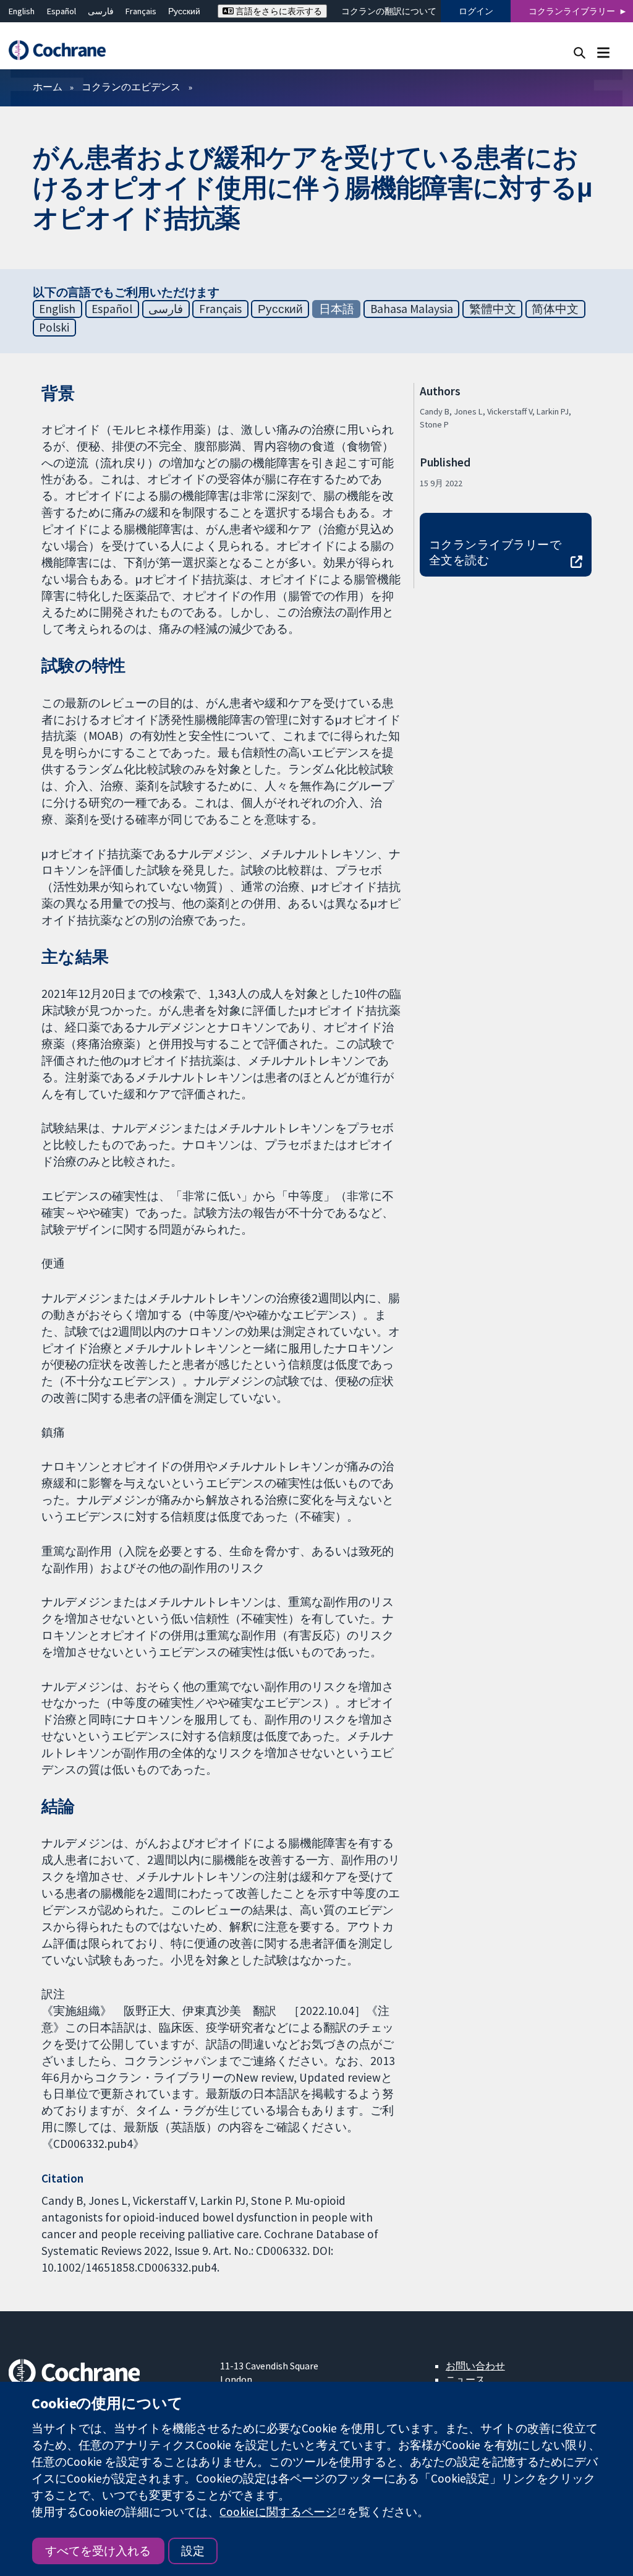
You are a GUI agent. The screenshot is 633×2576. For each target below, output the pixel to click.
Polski (54, 327)
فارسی (101, 11)
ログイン (476, 11)
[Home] (63, 50)
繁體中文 (493, 309)
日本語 (337, 309)
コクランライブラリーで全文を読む (495, 552)
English (22, 11)
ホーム (48, 87)
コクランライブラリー (572, 11)
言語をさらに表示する (278, 11)
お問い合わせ (475, 2366)
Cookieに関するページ (278, 2512)
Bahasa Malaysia (412, 309)
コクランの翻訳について (389, 11)
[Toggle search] (580, 52)
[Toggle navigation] (603, 52)
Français (141, 11)
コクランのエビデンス (131, 87)
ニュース (465, 2379)
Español (62, 11)
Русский (184, 11)
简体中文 (555, 309)
